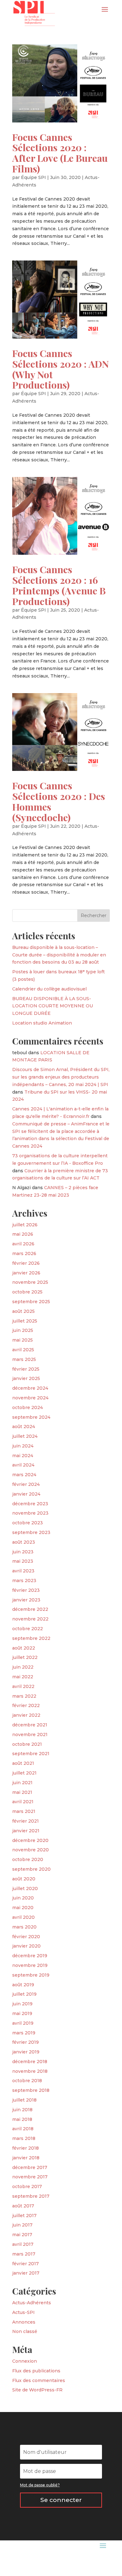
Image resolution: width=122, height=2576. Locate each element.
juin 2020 (23, 1898)
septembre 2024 (31, 1417)
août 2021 (23, 1763)
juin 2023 (23, 1552)
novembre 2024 (30, 1398)
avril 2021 (23, 1802)
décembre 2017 (30, 2167)
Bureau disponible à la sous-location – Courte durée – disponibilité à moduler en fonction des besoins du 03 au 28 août (59, 955)
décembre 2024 (30, 1388)
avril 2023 (23, 1571)
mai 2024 (23, 1456)
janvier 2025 (26, 1378)
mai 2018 (22, 2119)
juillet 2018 (24, 2100)
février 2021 (25, 1821)
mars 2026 (24, 1253)
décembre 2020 (30, 1840)
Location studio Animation (42, 1023)
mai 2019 (22, 2013)
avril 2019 (23, 2023)
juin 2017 (22, 2225)
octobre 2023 (28, 1523)
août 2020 (24, 1879)
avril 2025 (23, 1350)
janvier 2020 (26, 1946)
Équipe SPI (33, 177)
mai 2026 (23, 1234)
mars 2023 (24, 1581)
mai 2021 (22, 1792)
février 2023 (26, 1590)
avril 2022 (23, 1686)
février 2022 (26, 1705)
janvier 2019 (26, 2052)
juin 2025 (23, 1330)
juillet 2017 (24, 2216)
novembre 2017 (30, 2177)
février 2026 (26, 1263)
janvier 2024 (26, 1494)
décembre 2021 (30, 1725)
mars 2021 (24, 1811)
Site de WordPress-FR (37, 2390)
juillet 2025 (25, 1321)
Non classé (25, 2331)
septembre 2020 (31, 1869)
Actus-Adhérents (32, 2303)
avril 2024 (23, 1465)
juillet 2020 (25, 1889)
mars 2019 (24, 2033)
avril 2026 (23, 1244)
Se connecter (61, 2500)
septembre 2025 (31, 1302)
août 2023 (24, 1542)
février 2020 (26, 1937)
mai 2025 (23, 1340)
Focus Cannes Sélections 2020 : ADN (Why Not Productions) (61, 369)
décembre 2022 (30, 1609)
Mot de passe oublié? (40, 2485)
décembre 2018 (30, 2062)
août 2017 (23, 2206)
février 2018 (25, 2148)
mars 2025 (24, 1359)
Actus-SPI (23, 2312)
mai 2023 (23, 1561)
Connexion (25, 2361)
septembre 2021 (31, 1754)
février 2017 (25, 2264)
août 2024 (24, 1427)
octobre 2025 (27, 1292)
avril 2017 (23, 2244)
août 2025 (23, 1311)
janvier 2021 (26, 1831)
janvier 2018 (26, 2158)
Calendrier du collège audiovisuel (49, 989)
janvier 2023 (26, 1600)
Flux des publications (36, 2371)
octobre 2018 (27, 2081)
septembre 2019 (31, 1975)
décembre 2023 (30, 1504)
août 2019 (23, 1985)
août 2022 (24, 1648)
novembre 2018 (30, 2071)
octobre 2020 (28, 1859)
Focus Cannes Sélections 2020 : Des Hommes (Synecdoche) (59, 801)
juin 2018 (22, 2110)
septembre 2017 (31, 2196)
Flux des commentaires (39, 2380)
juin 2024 (23, 1446)
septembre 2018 (31, 2090)
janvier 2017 (26, 2273)
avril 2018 (23, 2129)
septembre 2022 (31, 1638)
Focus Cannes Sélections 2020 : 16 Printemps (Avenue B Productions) (59, 585)
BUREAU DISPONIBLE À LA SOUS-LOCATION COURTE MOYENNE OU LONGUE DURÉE (53, 1006)
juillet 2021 (24, 1773)
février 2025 (26, 1369)
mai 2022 (23, 1677)
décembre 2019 (30, 1956)
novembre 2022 (30, 1619)
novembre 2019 (30, 1965)
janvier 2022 (26, 1715)
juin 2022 (23, 1667)
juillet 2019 (24, 1994)
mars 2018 (24, 2138)
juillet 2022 (25, 1657)
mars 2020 (24, 1927)
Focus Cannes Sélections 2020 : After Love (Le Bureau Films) (60, 153)
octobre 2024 (28, 1407)
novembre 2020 (30, 1850)
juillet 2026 (25, 1225)
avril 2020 (23, 1917)
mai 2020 (23, 1908)
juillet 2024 (25, 1436)
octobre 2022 (28, 1629)
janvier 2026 (26, 1273)
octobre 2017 (27, 2186)
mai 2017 (22, 2235)
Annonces (24, 2322)
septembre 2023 (31, 1532)
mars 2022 (24, 1696)
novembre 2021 (30, 1735)
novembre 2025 (30, 1282)
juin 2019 (22, 2004)
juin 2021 (22, 1783)
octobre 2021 (27, 1744)
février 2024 (26, 1484)
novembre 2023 (30, 1513)
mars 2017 (24, 2254)
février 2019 (25, 2042)
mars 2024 (24, 1475)
